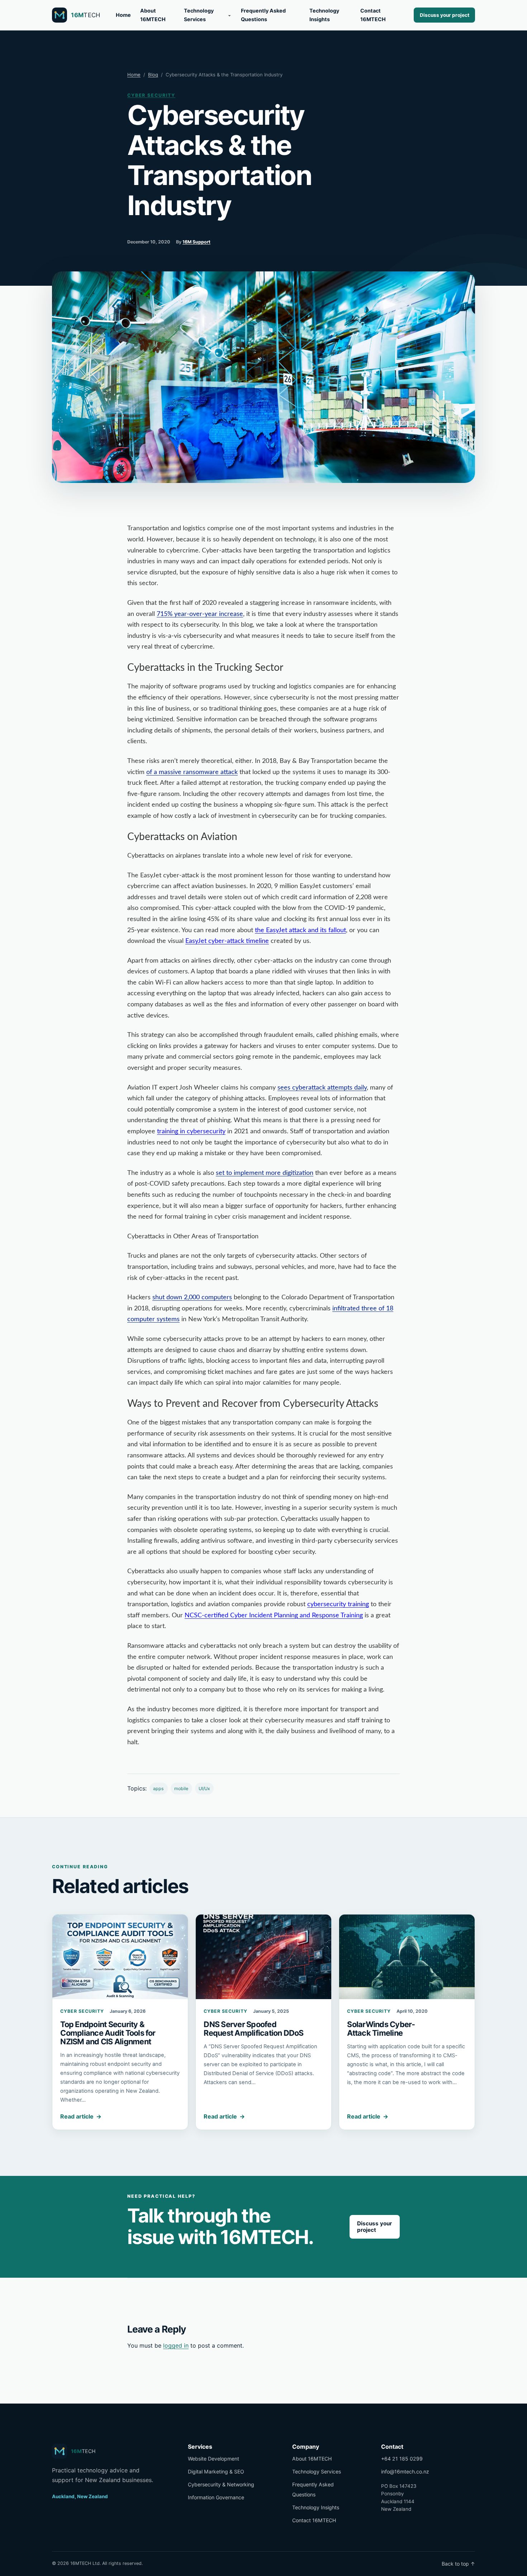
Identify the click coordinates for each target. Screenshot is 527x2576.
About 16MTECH (153, 15)
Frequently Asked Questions (263, 15)
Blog (153, 75)
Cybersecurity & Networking (221, 2484)
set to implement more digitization (265, 1173)
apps (158, 1789)
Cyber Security (151, 95)
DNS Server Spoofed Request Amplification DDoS (253, 2029)
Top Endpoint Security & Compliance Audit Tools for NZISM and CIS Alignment (108, 2033)
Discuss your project (445, 15)
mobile (181, 1789)
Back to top (458, 2564)
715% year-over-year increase (200, 614)
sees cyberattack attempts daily (322, 1088)
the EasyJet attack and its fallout (300, 930)
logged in (176, 2345)
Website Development (213, 2459)
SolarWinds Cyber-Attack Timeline (381, 2029)
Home (123, 15)
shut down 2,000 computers (192, 1298)
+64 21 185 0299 (402, 2459)
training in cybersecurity (191, 1132)
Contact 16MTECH (373, 15)
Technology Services (199, 15)
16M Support (196, 242)
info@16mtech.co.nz (405, 2471)
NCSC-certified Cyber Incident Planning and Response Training (274, 1616)
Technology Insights (324, 15)
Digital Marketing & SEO (216, 2471)
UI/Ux (204, 1789)
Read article (81, 2116)
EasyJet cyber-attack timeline (227, 941)
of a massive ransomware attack (192, 772)
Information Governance (216, 2497)
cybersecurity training (338, 1604)
